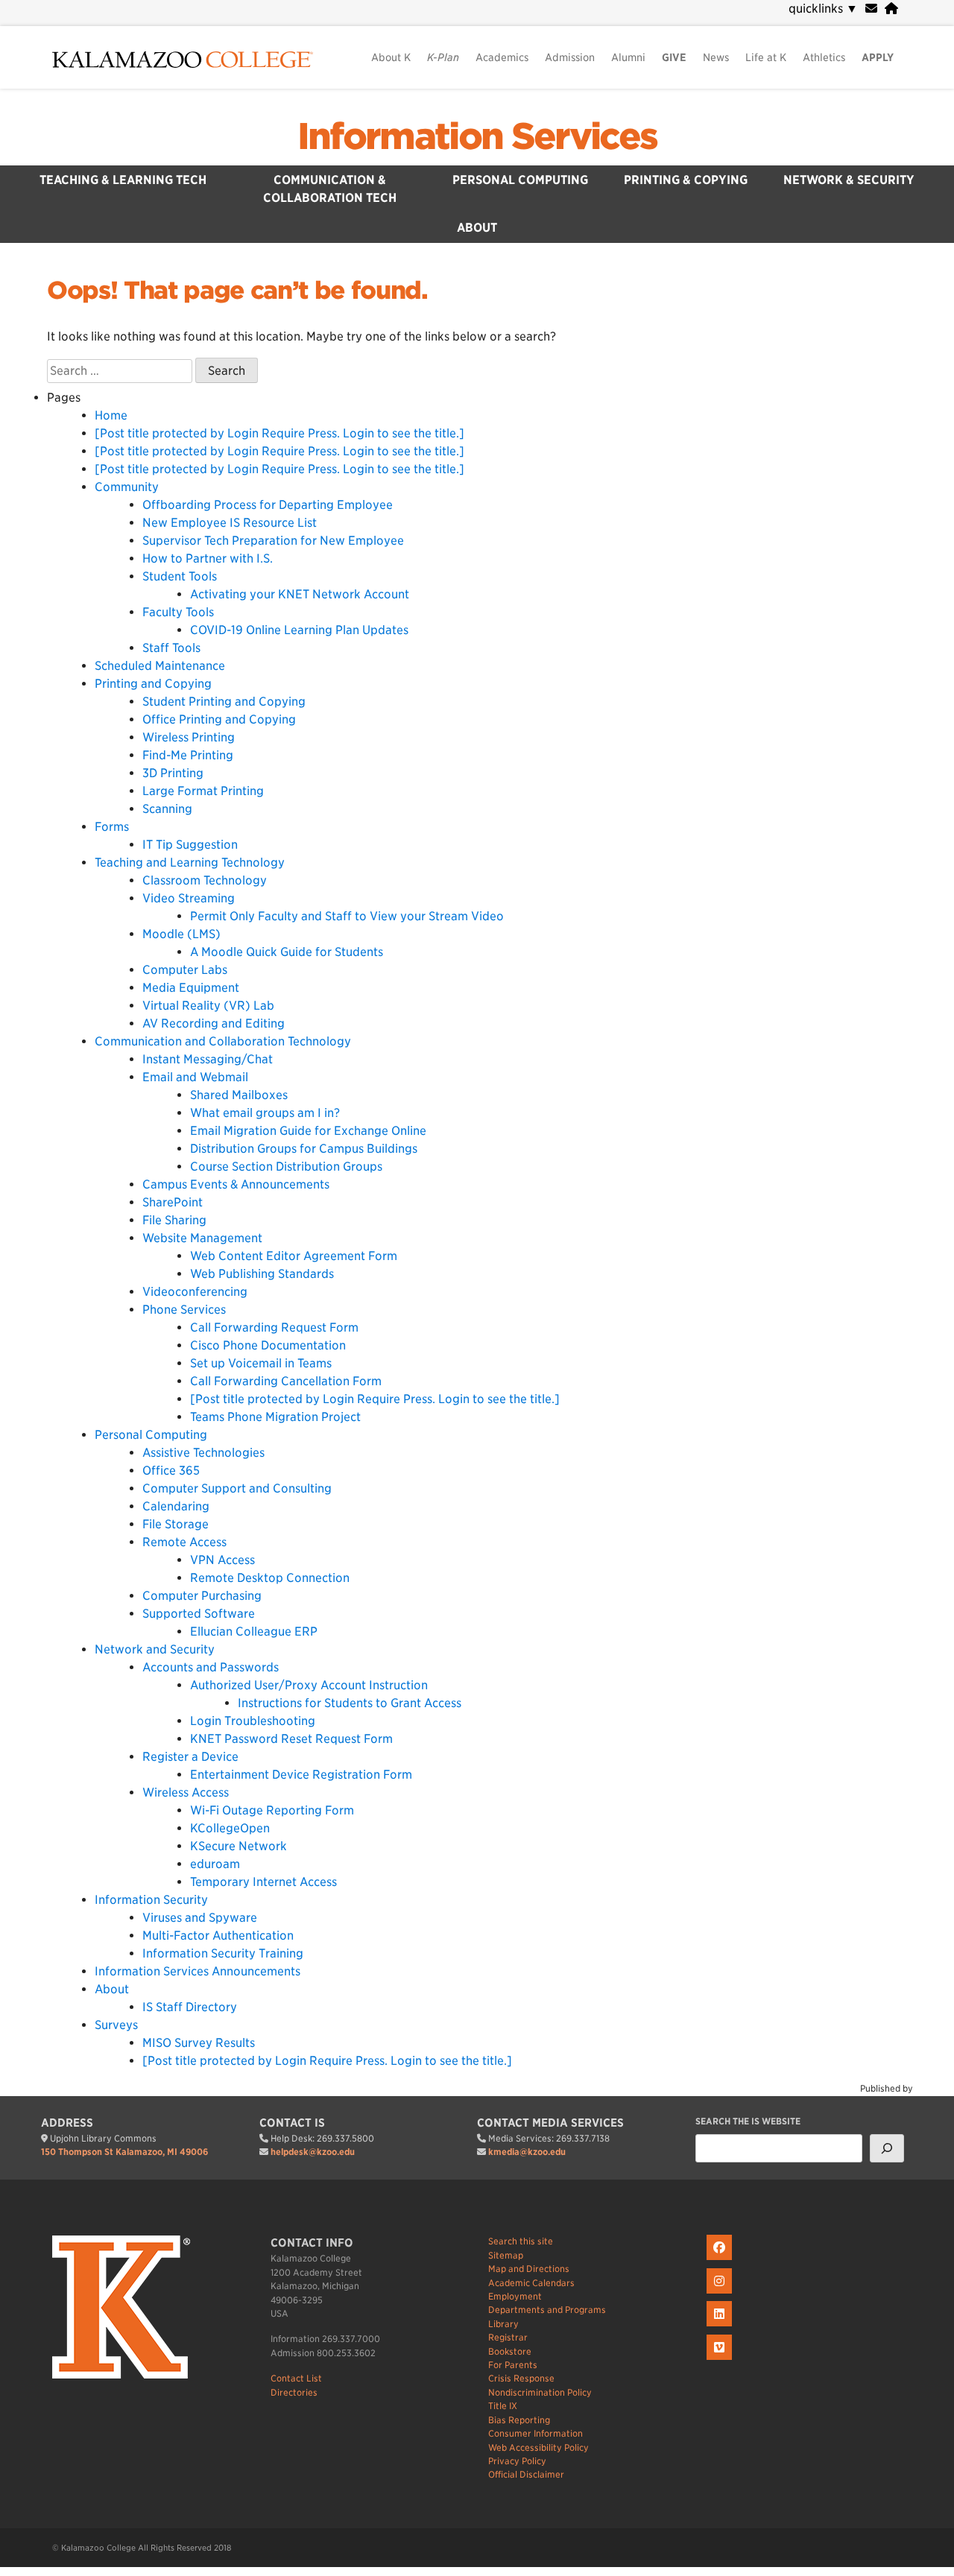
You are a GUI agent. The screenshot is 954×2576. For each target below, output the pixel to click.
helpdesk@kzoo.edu (313, 2152)
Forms (112, 827)
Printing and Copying (153, 684)
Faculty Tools (178, 612)
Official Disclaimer (526, 2474)
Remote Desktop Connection (270, 1578)
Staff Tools (171, 648)
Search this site (521, 2241)
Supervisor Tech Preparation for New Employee (273, 541)
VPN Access (222, 1560)
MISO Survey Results (199, 2043)
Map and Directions (529, 2269)
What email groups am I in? (265, 1113)
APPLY (878, 57)
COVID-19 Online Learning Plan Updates (299, 630)
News (716, 57)
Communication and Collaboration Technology (223, 1041)
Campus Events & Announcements (236, 1184)
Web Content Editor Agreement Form (294, 1256)
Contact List (296, 2378)
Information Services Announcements (198, 1971)
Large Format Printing (203, 791)
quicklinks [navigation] (823, 9)
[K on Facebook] (721, 2260)
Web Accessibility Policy (538, 2447)
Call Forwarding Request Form (274, 1327)
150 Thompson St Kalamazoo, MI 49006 (124, 2152)
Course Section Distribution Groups (286, 1167)
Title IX (503, 2406)
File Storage (176, 1524)
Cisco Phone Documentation (268, 1345)
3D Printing (173, 773)
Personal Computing (520, 180)
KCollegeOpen (230, 1828)
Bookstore (510, 2351)
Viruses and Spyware (200, 1918)
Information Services (477, 136)
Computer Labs (185, 970)
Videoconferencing (195, 1292)
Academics (502, 57)
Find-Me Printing (188, 755)
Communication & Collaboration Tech (330, 189)
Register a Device (190, 1757)
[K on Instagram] (721, 2294)
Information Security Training (223, 1953)
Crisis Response (521, 2378)
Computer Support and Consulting (237, 1488)
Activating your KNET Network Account (300, 594)
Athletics (824, 57)
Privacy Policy (517, 2461)
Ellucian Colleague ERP (254, 1632)
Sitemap (506, 2255)
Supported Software (199, 1614)
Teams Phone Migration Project (275, 1417)
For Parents (513, 2365)
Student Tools (180, 576)
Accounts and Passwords (211, 1667)
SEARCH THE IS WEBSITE (748, 2121)
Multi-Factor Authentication (218, 1936)
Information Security (151, 1900)
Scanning (167, 809)
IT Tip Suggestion (190, 845)
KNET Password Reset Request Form (291, 1739)
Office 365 (171, 1471)
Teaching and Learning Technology (190, 863)
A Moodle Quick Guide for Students (287, 952)
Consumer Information (536, 2433)
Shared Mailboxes (239, 1095)
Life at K (766, 57)
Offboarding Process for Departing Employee (268, 505)
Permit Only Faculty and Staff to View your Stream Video (347, 916)
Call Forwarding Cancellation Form (286, 1381)
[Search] (887, 2148)
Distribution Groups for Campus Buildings (304, 1149)
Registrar (508, 2337)
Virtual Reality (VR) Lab (208, 1006)
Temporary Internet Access (263, 1882)
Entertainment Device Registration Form (301, 1775)
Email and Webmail (195, 1077)
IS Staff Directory (190, 2007)
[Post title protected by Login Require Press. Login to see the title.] (279, 433)
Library (503, 2324)
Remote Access (184, 1542)
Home (111, 415)
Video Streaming (189, 898)
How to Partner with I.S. (208, 558)
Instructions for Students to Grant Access (350, 1703)
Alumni (628, 57)
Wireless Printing (189, 737)
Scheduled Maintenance (160, 666)
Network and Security (155, 1649)
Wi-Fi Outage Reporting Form (272, 1810)
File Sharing (174, 1220)
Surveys (116, 2025)
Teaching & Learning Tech (123, 180)
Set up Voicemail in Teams (261, 1363)
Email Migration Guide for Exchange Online (308, 1131)
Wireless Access (186, 1792)
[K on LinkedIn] (721, 2327)
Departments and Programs (547, 2310)
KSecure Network (238, 1846)
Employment (515, 2296)
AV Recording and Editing (214, 1023)
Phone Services (184, 1310)
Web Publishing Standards (262, 1274)
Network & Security (849, 180)
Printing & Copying (686, 180)
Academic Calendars (531, 2283)
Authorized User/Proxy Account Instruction (309, 1685)
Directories (294, 2392)
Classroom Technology (205, 880)
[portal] (891, 9)
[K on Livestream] (721, 2360)
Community (127, 487)
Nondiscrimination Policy (540, 2392)
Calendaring (176, 1506)
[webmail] (871, 9)
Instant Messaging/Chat (208, 1059)
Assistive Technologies (203, 1453)
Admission (570, 57)
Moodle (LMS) (181, 934)
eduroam (215, 1864)
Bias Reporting (519, 2420)
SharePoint (173, 1202)
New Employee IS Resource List (230, 523)
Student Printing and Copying (224, 702)
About (477, 228)
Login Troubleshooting (253, 1721)
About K (391, 57)
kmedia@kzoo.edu (527, 2152)
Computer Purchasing (202, 1596)
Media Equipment (191, 988)
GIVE (674, 57)
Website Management (202, 1238)
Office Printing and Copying (219, 719)
